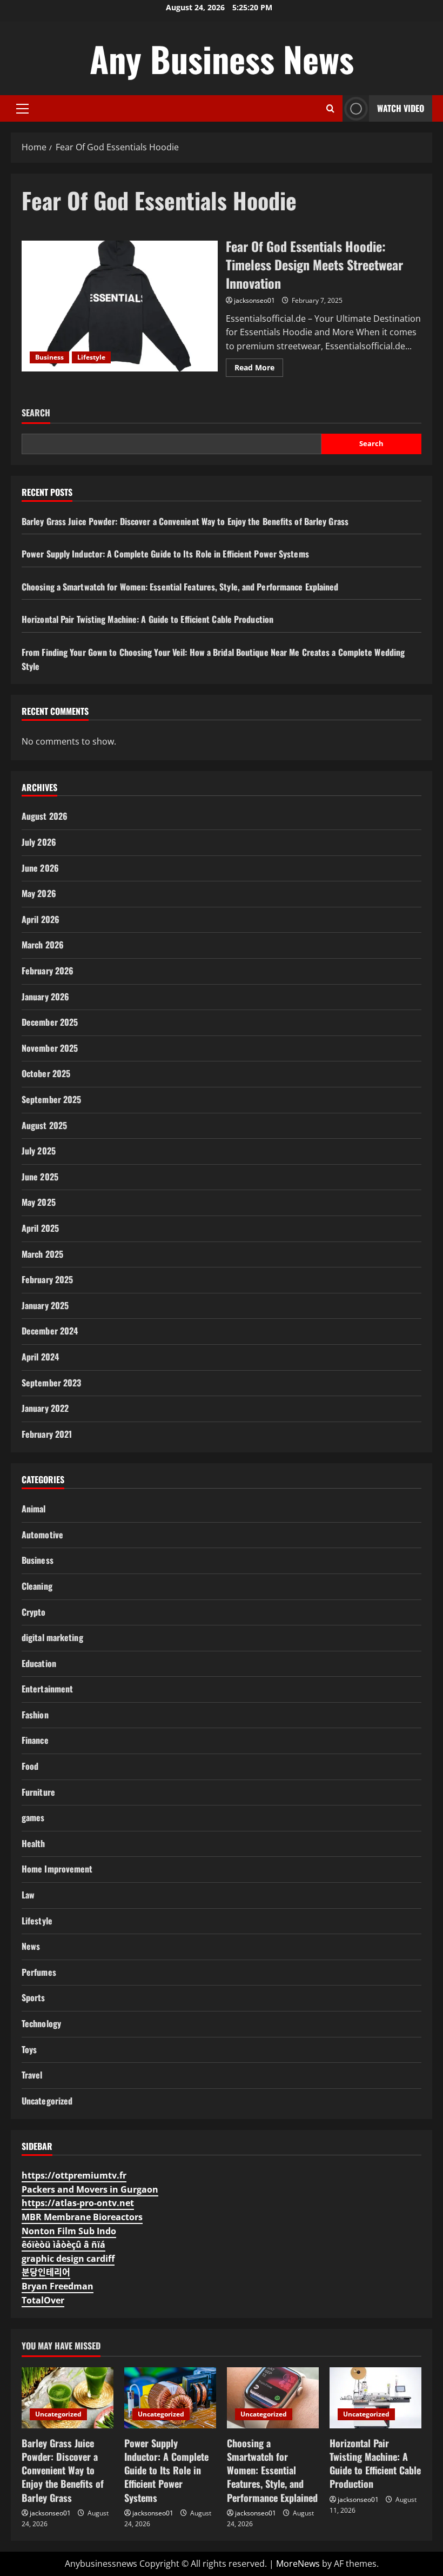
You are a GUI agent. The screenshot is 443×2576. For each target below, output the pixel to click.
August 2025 (44, 1125)
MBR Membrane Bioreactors (82, 2217)
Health (33, 1843)
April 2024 (40, 1357)
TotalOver (43, 2300)
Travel (32, 2075)
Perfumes (39, 1972)
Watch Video (401, 108)
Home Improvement (57, 1869)
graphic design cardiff (68, 2259)
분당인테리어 (46, 2272)
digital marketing (52, 1637)
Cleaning (37, 1586)
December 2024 (50, 1331)
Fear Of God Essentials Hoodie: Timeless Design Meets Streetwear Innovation (120, 306)
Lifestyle (91, 357)
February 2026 (48, 971)
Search (36, 413)
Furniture (38, 1792)
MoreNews (298, 2564)
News (31, 1946)
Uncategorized (47, 2101)
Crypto (34, 1612)
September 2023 (51, 1383)
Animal (34, 1509)
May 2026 (39, 893)
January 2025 (45, 1305)
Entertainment (47, 1689)
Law (28, 1895)
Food (30, 1766)
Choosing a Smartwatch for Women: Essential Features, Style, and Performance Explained (180, 587)
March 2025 (42, 1254)
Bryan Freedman (58, 2286)
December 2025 (50, 1022)
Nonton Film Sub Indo (69, 2231)
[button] (22, 109)
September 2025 (51, 1099)
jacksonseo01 (254, 300)
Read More (259, 369)
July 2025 (39, 1151)
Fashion (35, 1715)
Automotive (42, 1535)
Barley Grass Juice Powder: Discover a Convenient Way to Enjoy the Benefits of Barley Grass (185, 521)
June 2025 (40, 1177)
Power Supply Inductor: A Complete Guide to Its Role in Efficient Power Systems (165, 554)
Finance (35, 1740)
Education (39, 1663)
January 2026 (45, 997)
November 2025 (50, 1048)
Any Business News (222, 58)
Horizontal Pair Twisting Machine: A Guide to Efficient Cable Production (147, 619)
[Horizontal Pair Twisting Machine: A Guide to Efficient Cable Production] (375, 2398)
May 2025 (39, 1202)
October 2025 (46, 1073)
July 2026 (39, 842)
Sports (33, 1997)
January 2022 (45, 1408)
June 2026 (40, 868)
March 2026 (43, 945)
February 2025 (47, 1279)
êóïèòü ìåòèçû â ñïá (63, 2245)
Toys (29, 2049)
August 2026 (45, 816)
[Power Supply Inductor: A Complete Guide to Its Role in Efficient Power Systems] (170, 2398)
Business (49, 357)
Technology (41, 2023)
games (33, 1817)
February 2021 (47, 1434)
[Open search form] (330, 108)
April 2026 (41, 919)
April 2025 (40, 1228)
